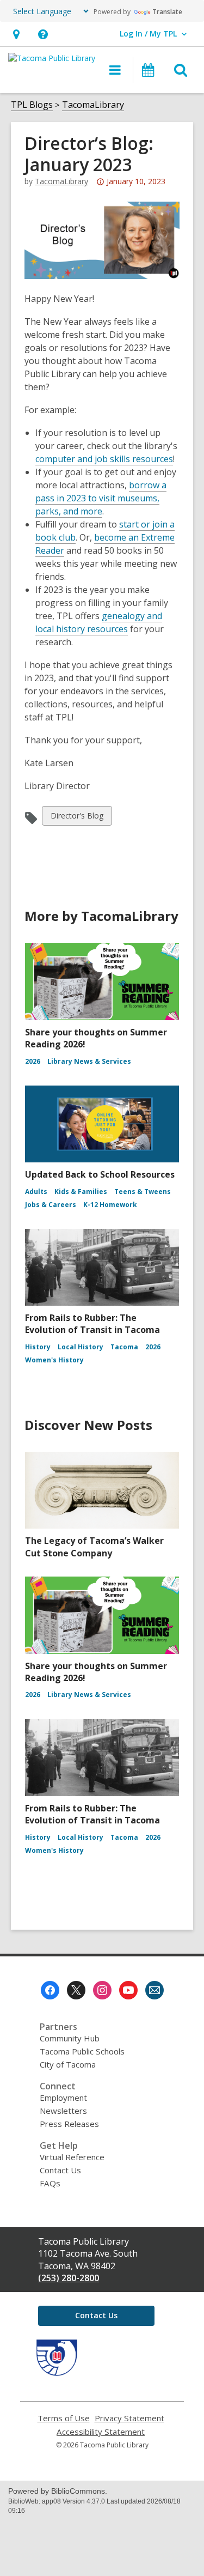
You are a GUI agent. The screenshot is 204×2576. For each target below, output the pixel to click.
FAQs (50, 2183)
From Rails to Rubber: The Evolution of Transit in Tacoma (92, 1324)
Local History (81, 1347)
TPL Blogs (32, 105)
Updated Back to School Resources (100, 1174)
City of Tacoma (68, 2064)
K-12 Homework (110, 1205)
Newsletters (63, 2111)
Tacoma (124, 1347)
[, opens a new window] (57, 2373)
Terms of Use (64, 2418)
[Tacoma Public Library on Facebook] (50, 1990)
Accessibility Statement (101, 2432)
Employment (63, 2098)
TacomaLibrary (93, 105)
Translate (167, 12)
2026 (33, 1061)
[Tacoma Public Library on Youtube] (128, 1990)
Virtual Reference (72, 2157)
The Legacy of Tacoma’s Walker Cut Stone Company (94, 1547)
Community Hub (70, 2038)
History (38, 1347)
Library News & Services (89, 1061)
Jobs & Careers (51, 1205)
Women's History (54, 1360)
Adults (36, 1192)
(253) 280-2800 (69, 2278)
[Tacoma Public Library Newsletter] (154, 1990)
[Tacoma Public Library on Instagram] (102, 1990)
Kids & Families (81, 1192)
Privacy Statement (129, 2418)
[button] (16, 34)
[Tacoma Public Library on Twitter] (76, 1990)
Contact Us (60, 2170)
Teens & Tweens (143, 1192)
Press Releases (69, 2124)
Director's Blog (77, 818)
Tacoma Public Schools (82, 2051)
